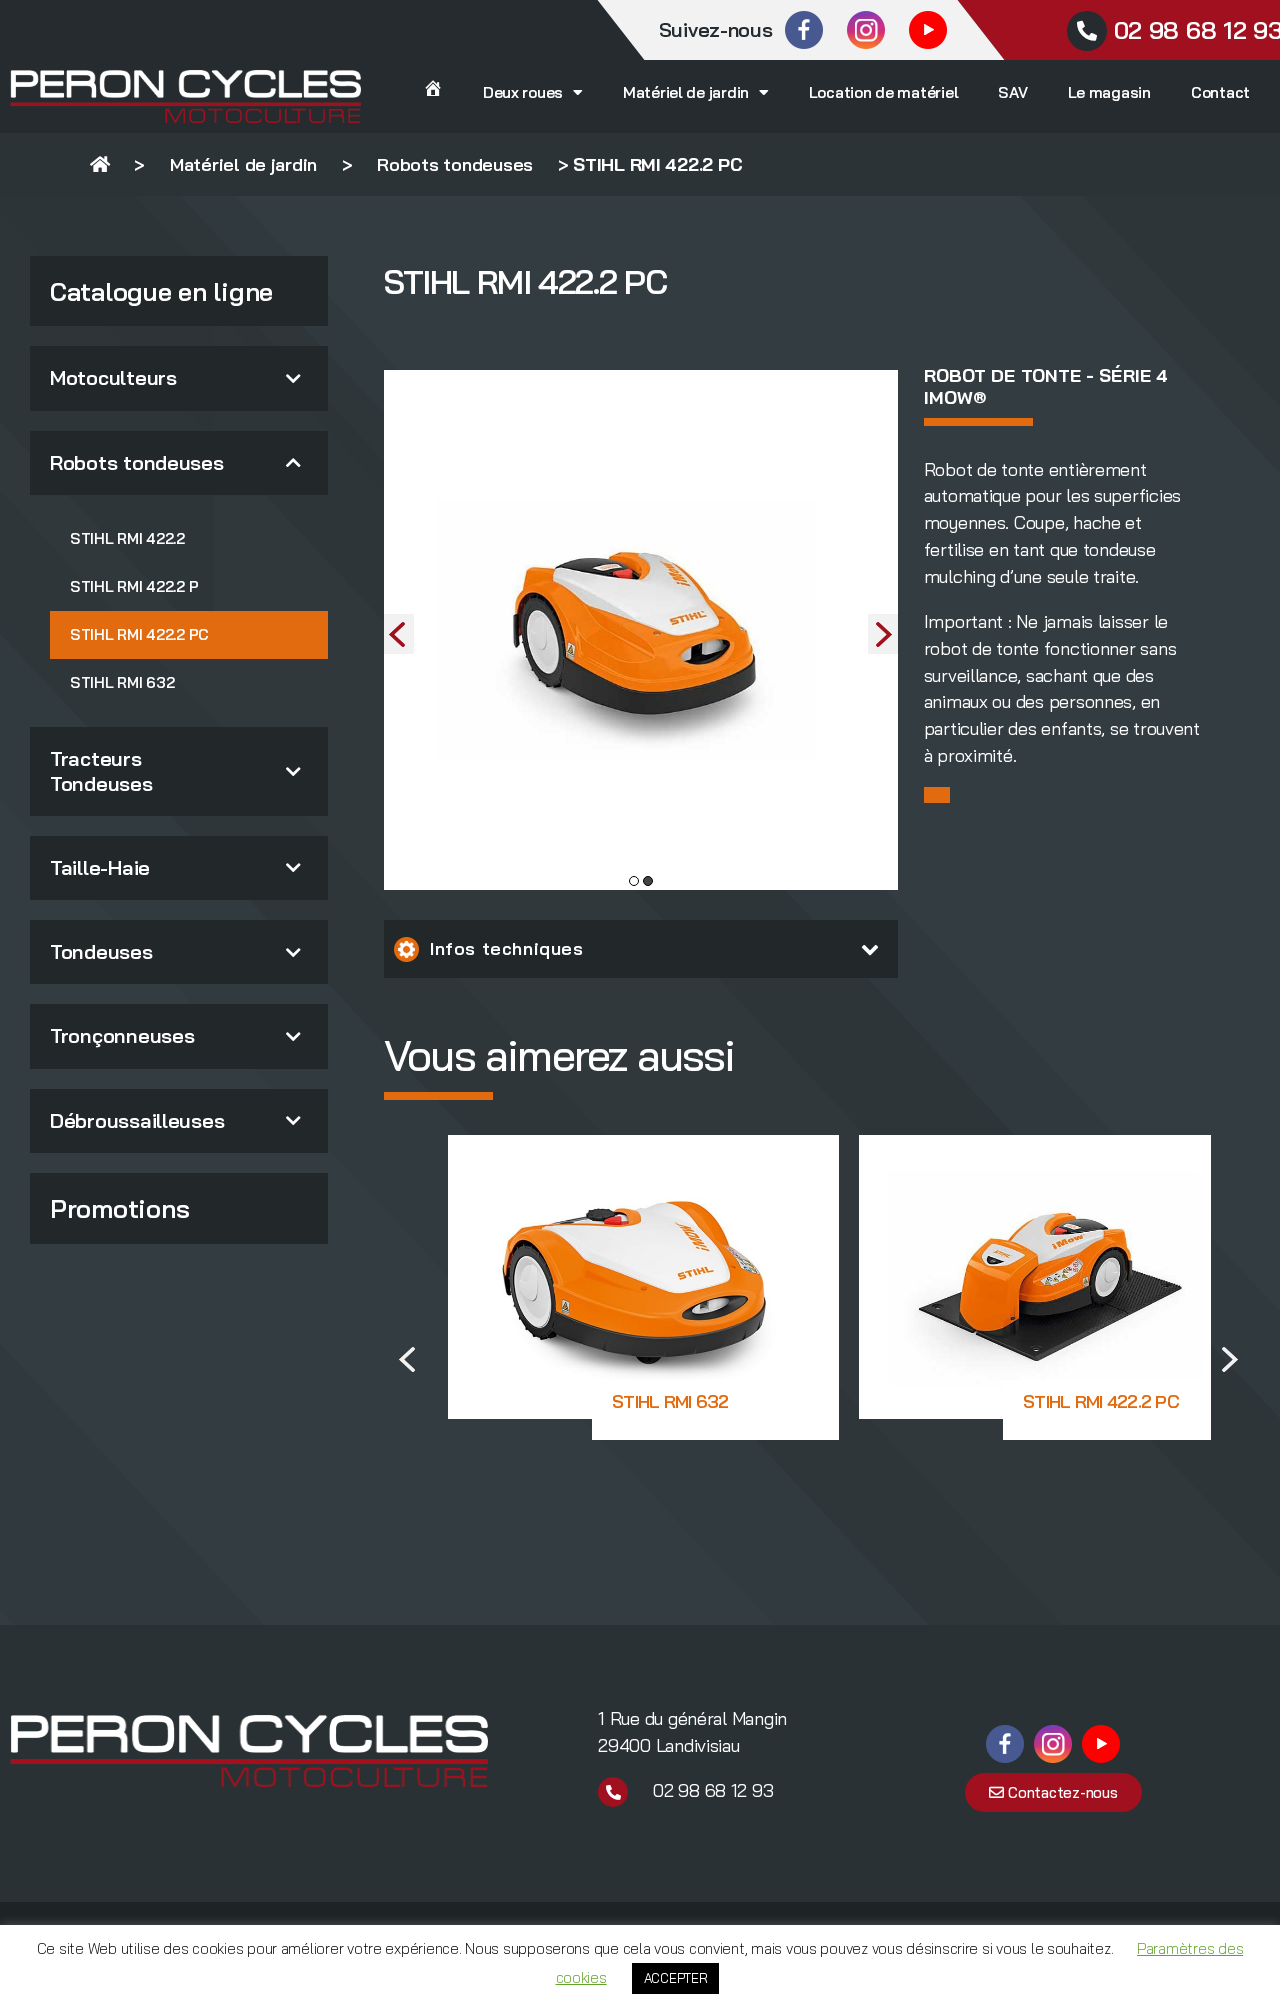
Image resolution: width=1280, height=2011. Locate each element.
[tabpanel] (641, 630)
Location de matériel (884, 92)
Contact (1220, 92)
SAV (1012, 92)
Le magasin (1109, 92)
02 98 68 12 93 (713, 1790)
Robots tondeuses (455, 164)
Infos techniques (507, 948)
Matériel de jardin (686, 92)
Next (883, 634)
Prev (410, 1360)
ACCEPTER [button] (676, 1978)
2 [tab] (648, 881)
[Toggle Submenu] (293, 378)
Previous (399, 634)
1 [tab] (634, 881)
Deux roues (523, 92)
